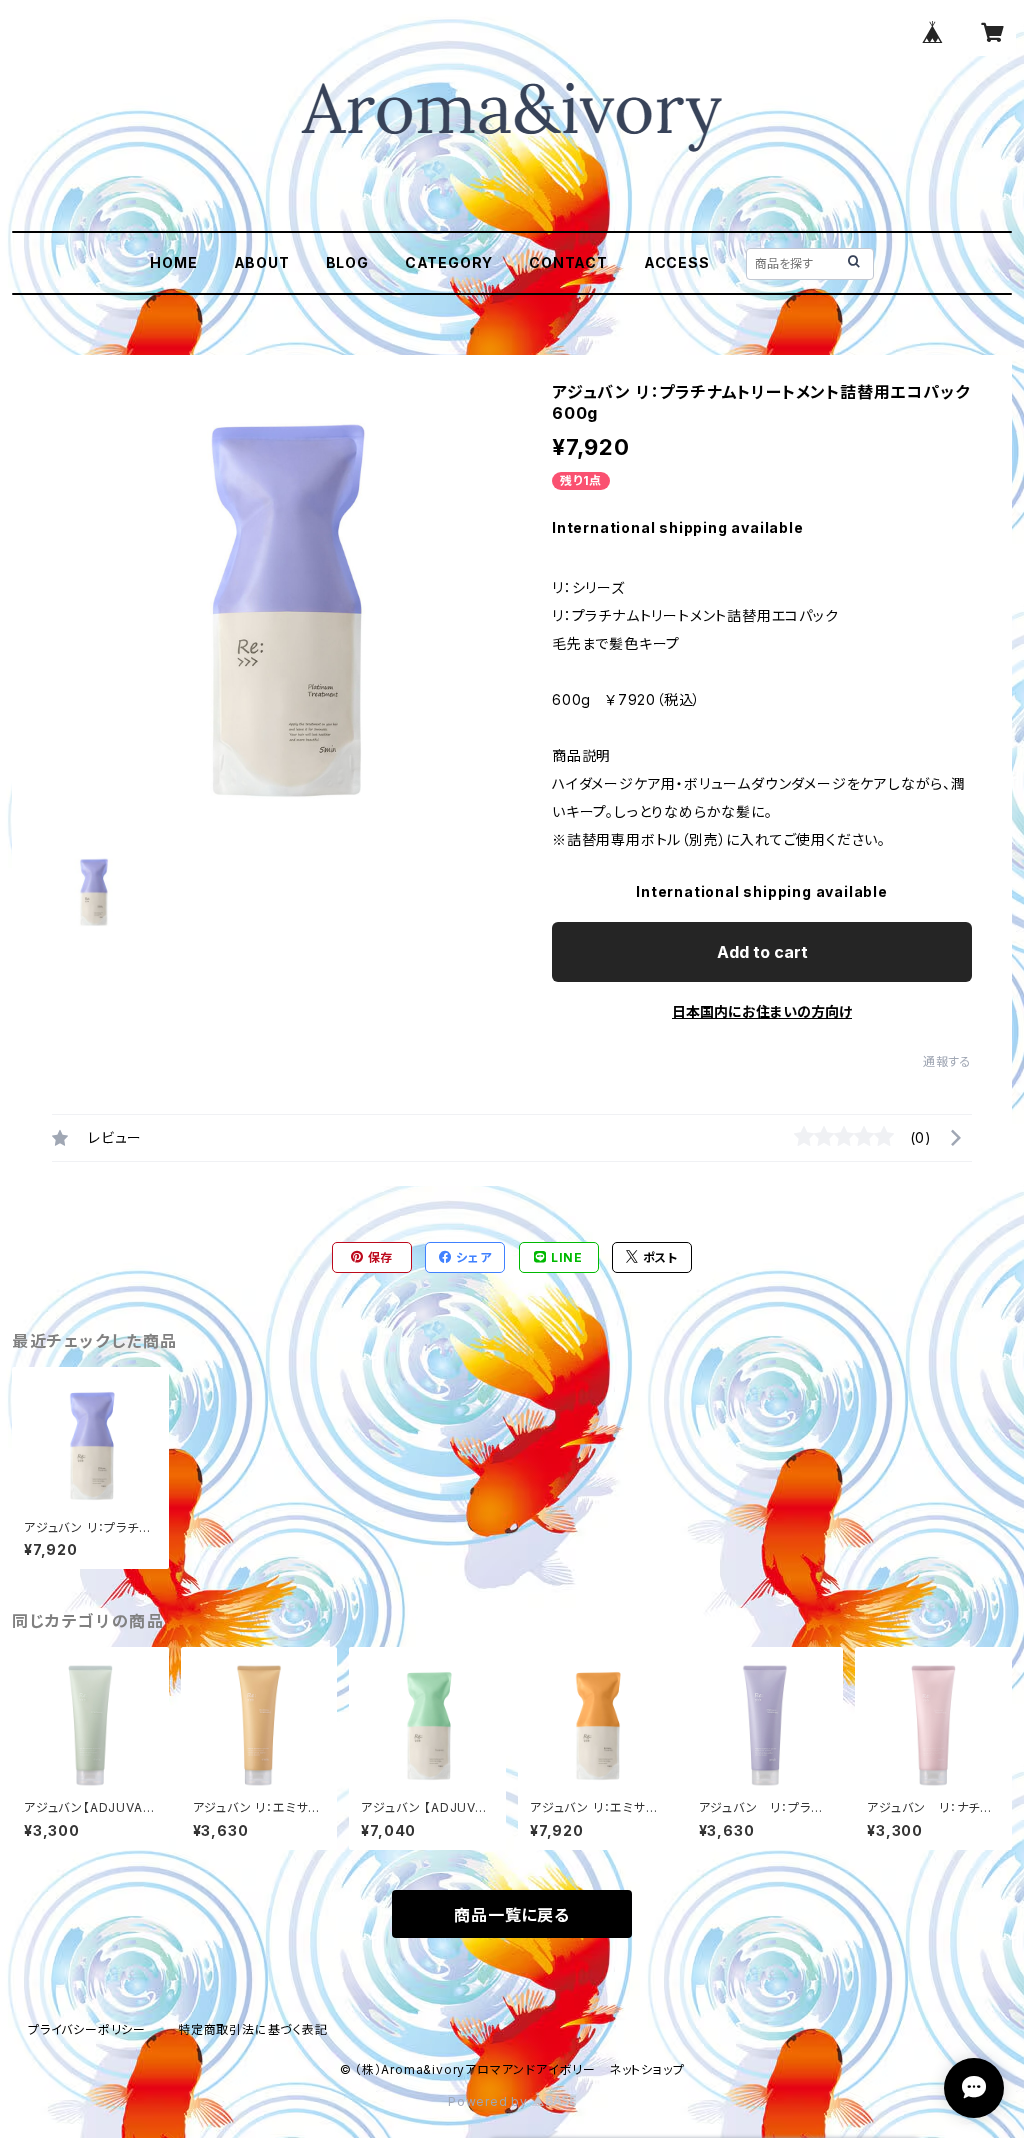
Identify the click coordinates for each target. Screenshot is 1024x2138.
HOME (173, 262)
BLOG (347, 262)
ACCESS (677, 262)
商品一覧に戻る (512, 1915)
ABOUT (262, 262)
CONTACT (568, 262)
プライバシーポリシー (87, 2029)
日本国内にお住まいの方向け (762, 1011)
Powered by (490, 2101)
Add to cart (762, 952)
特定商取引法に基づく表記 (253, 2029)
